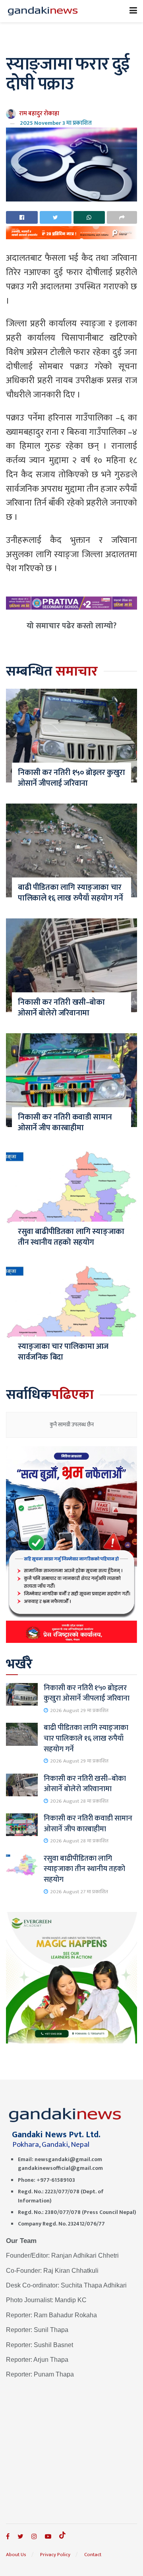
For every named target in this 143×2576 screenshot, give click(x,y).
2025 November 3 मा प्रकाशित (56, 123)
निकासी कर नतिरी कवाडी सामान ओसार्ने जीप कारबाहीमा (65, 1122)
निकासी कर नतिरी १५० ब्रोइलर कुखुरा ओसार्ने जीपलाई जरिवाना (71, 778)
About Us (16, 2555)
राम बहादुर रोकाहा (39, 113)
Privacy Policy (55, 2555)
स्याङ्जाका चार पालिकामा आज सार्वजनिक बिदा (63, 1352)
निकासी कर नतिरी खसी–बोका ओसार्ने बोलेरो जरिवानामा (61, 1008)
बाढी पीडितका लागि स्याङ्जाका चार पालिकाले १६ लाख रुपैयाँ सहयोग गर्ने (70, 893)
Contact (93, 2555)
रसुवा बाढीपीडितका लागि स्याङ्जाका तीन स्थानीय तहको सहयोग (71, 1237)
